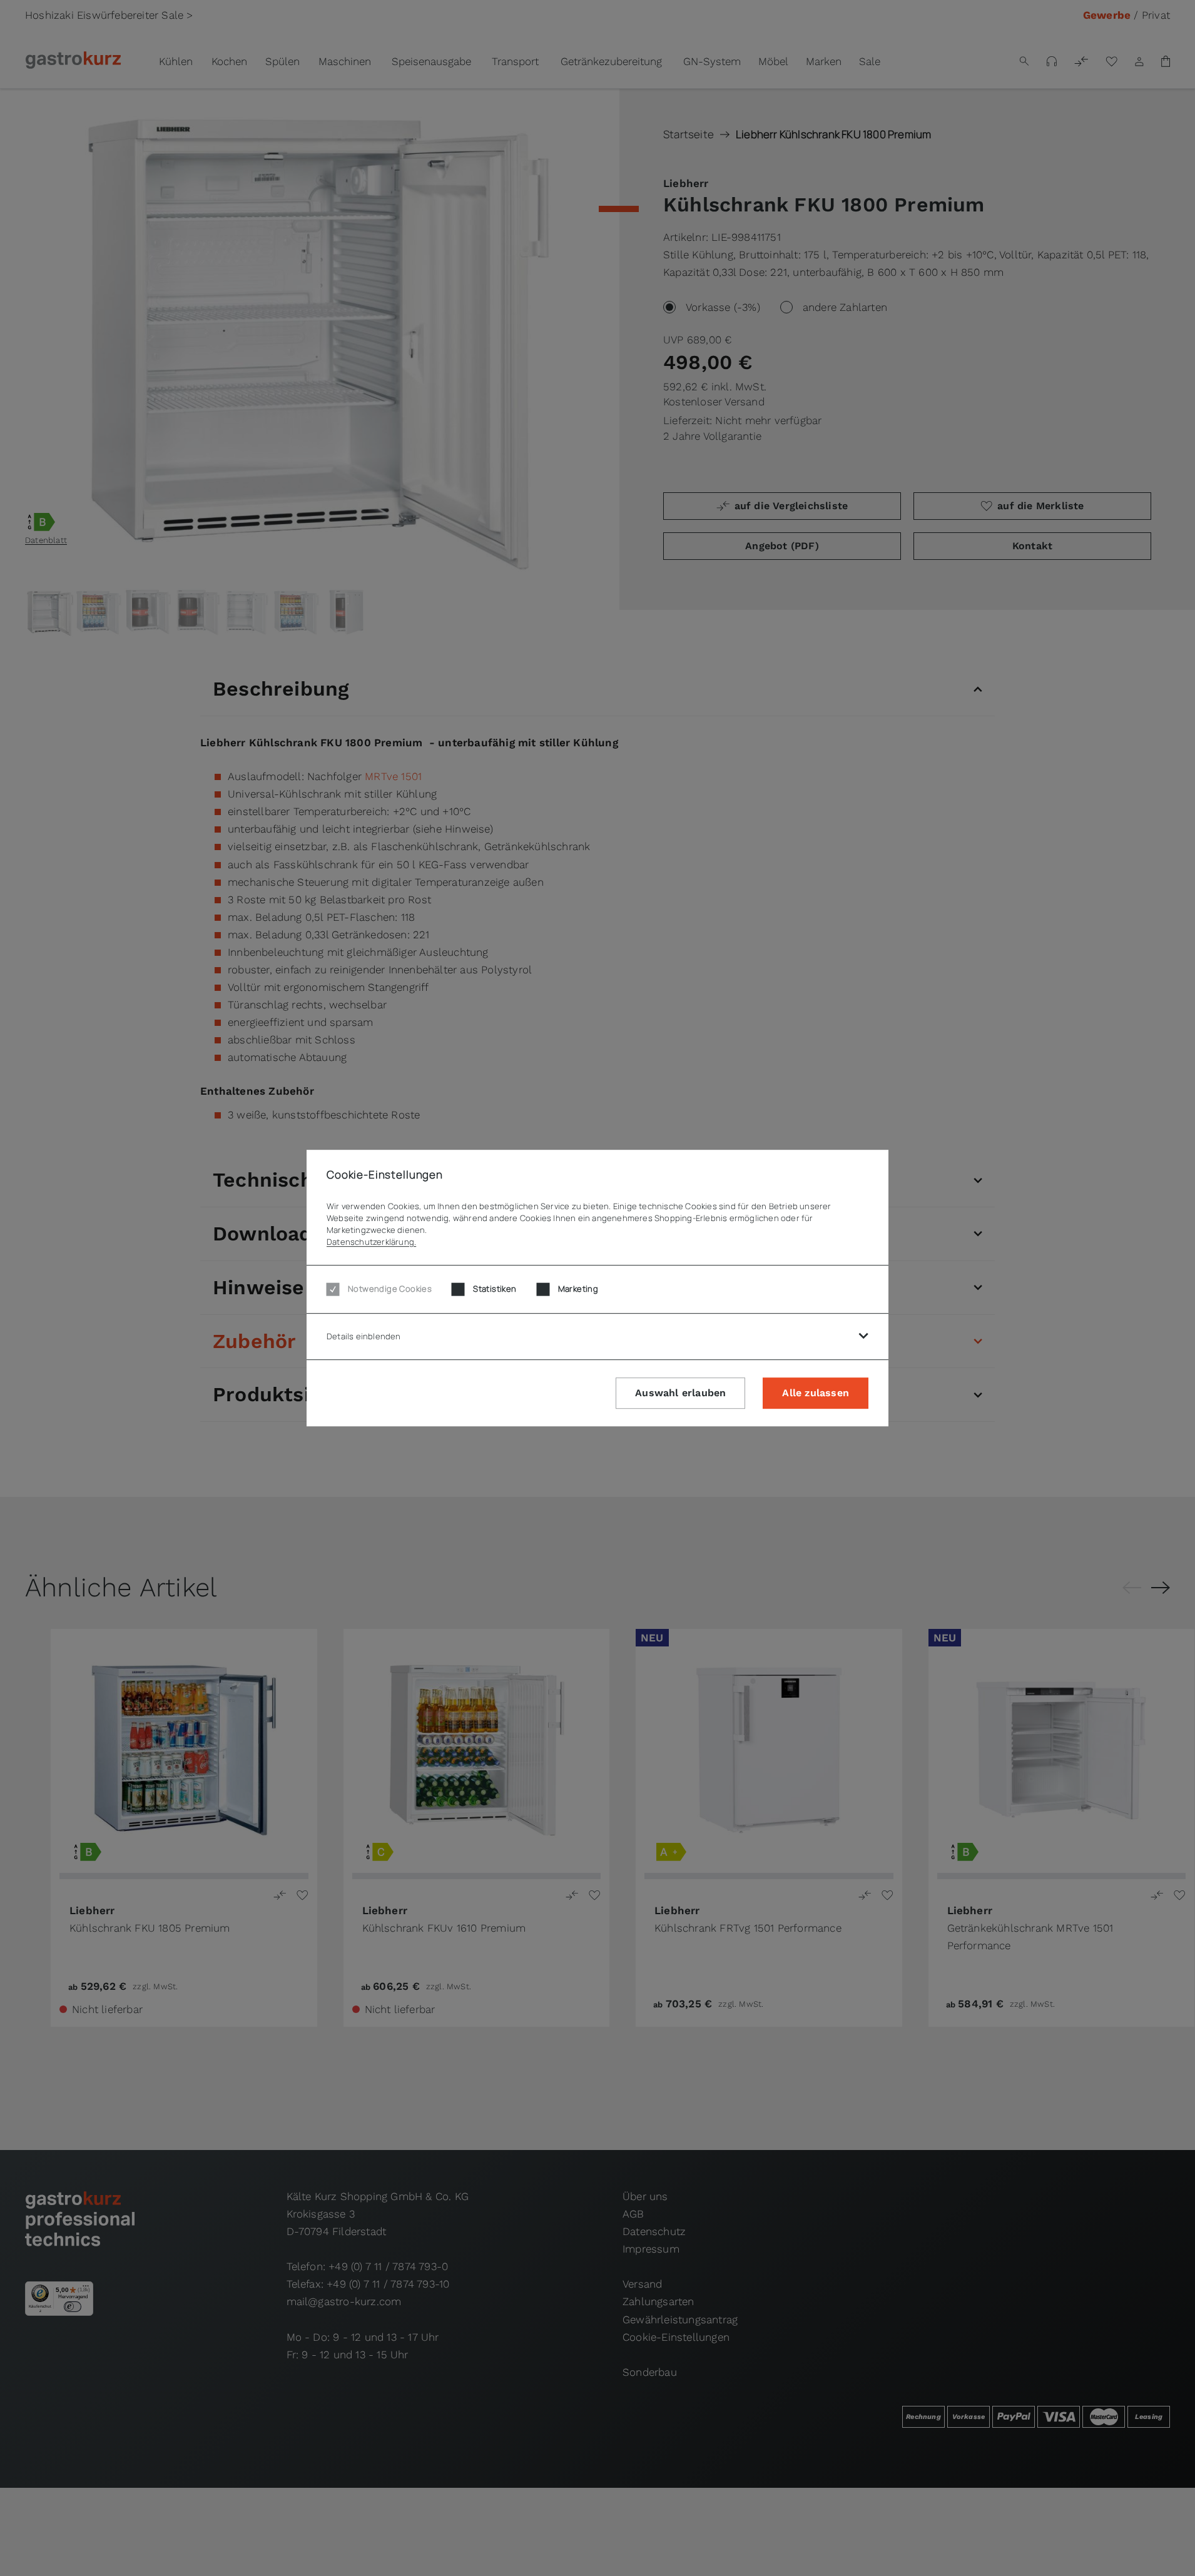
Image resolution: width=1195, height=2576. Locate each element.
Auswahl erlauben (680, 1393)
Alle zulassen (816, 1393)
